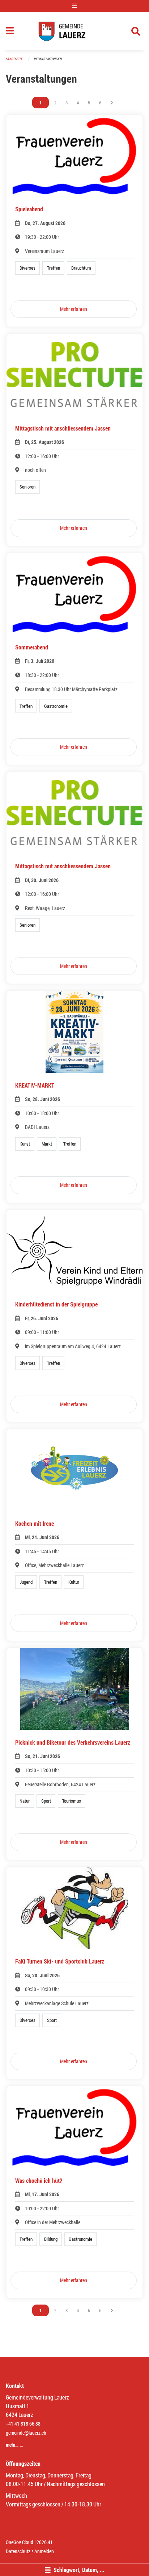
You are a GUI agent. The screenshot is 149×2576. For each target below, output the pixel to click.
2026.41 (45, 2542)
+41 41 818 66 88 (23, 2424)
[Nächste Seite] (112, 103)
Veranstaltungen (48, 59)
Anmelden (44, 2551)
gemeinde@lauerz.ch (26, 2433)
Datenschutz (18, 2551)
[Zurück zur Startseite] (74, 31)
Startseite (14, 59)
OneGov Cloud (20, 2542)
